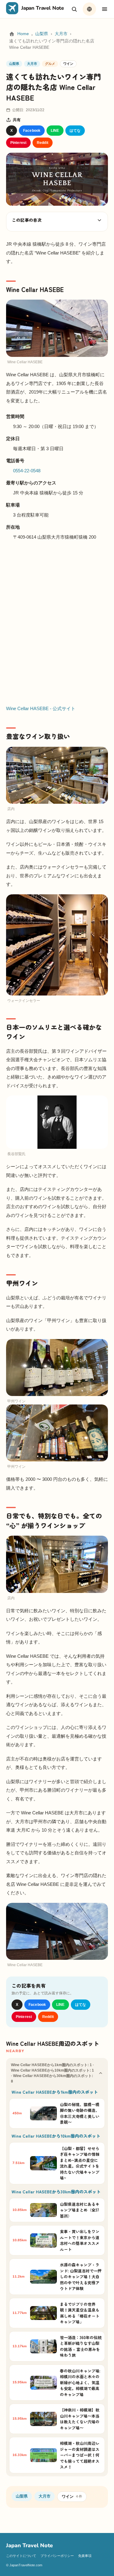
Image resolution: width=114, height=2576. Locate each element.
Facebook (32, 131)
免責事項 (85, 2556)
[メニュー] (105, 9)
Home (23, 34)
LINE (55, 131)
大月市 (61, 34)
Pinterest (18, 143)
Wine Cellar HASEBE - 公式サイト (41, 708)
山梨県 (42, 34)
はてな (75, 131)
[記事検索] (74, 9)
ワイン (68, 64)
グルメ (50, 64)
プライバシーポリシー (57, 2556)
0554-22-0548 (27, 471)
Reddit (43, 143)
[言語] (89, 9)
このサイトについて (21, 2556)
